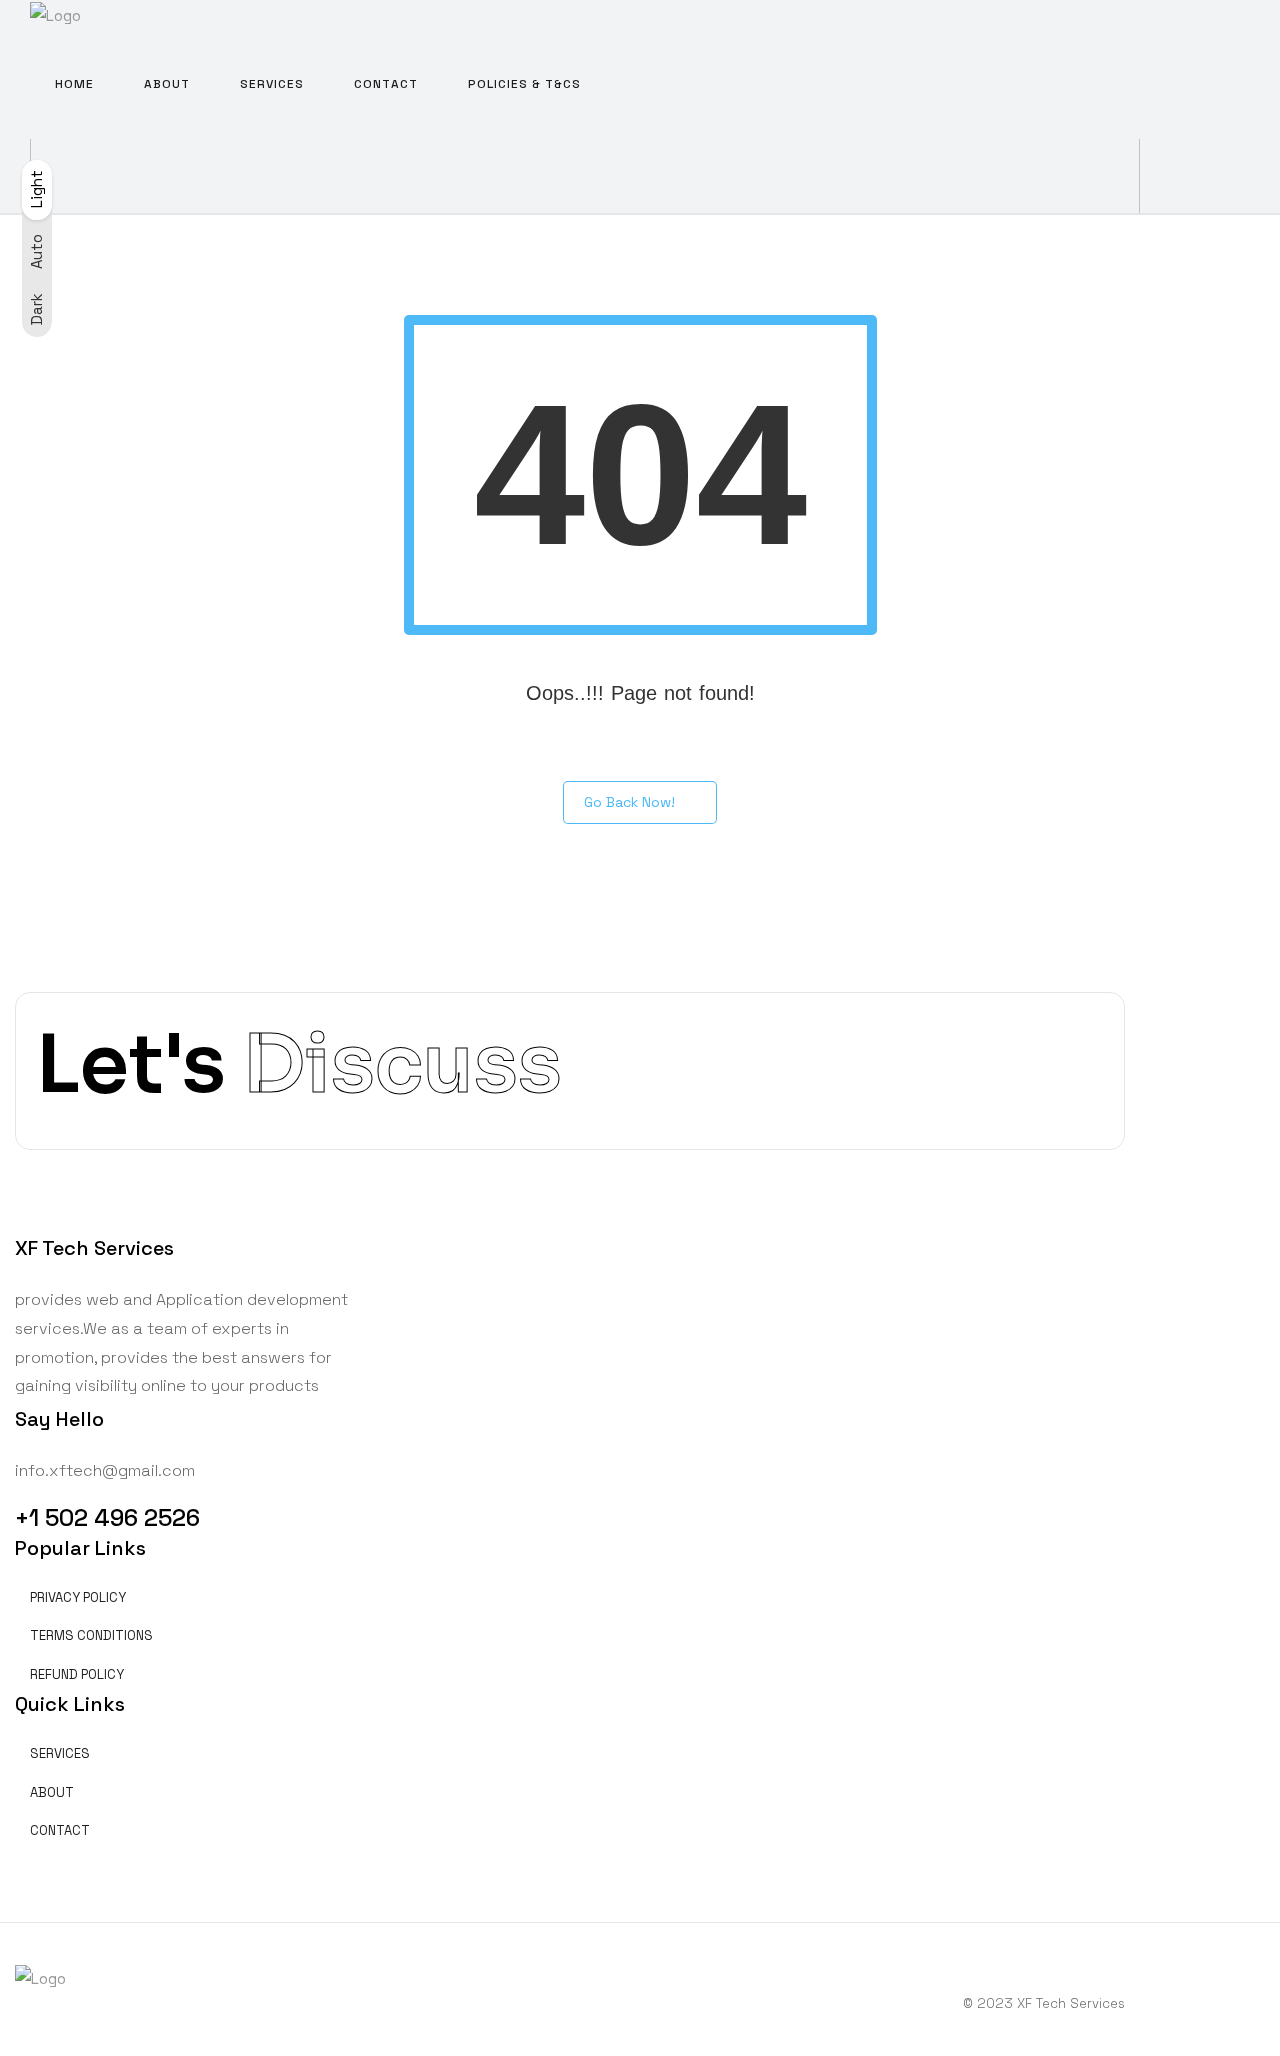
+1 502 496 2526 (107, 1517)
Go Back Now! (629, 802)
